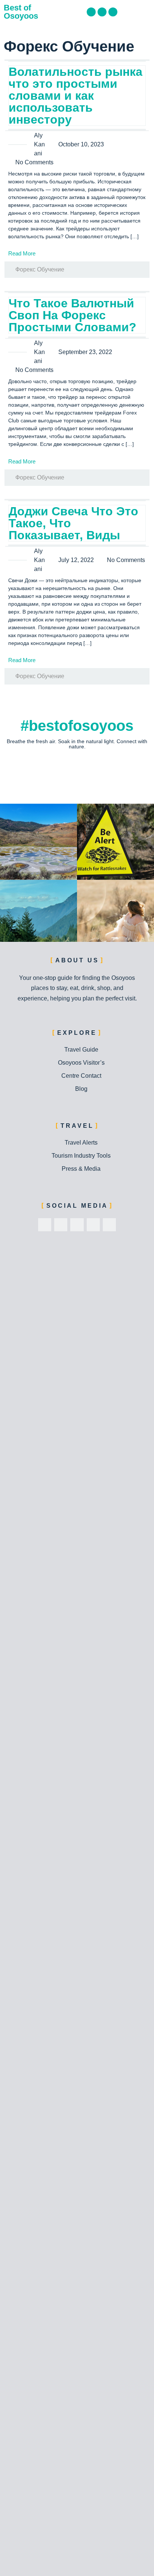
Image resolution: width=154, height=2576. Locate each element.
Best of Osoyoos (21, 12)
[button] (145, 12)
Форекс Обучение (40, 269)
